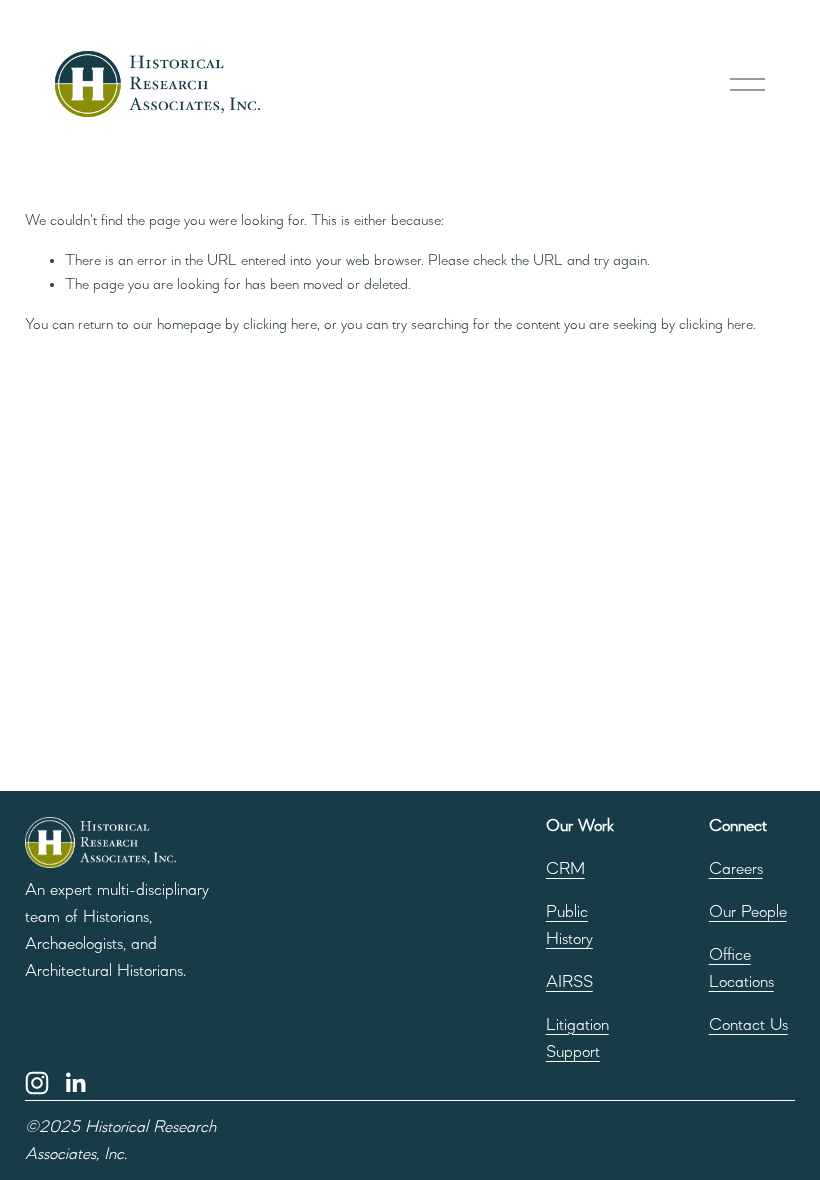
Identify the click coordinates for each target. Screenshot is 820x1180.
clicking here (280, 325)
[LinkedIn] (75, 1083)
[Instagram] (37, 1083)
